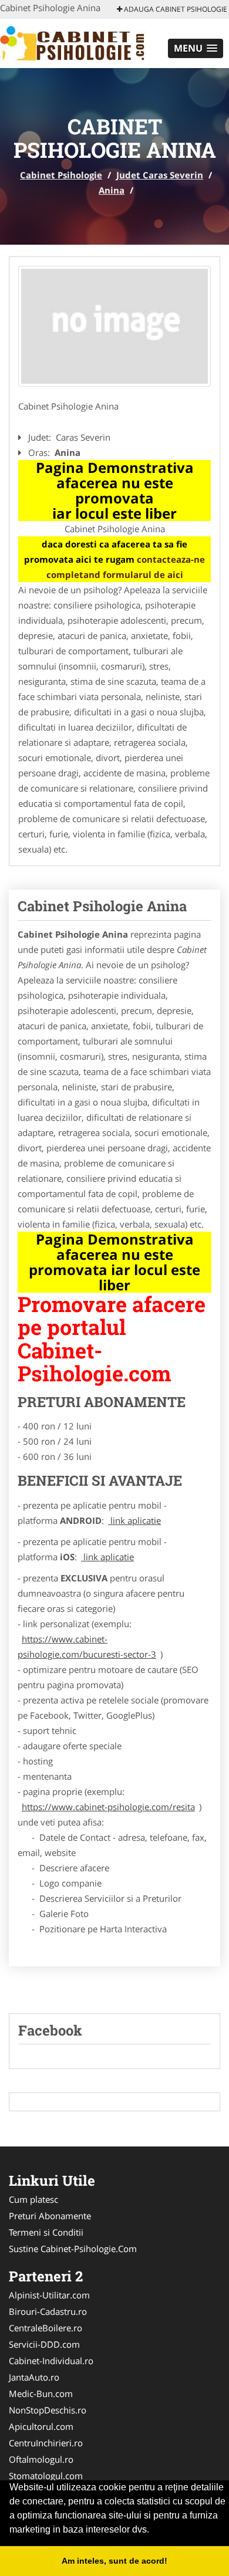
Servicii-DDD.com (44, 2344)
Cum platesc (33, 2199)
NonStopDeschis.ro (48, 2410)
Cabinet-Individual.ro (51, 2361)
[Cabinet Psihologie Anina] (114, 326)
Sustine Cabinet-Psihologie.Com (73, 2249)
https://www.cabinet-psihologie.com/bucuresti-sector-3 (87, 1647)
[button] (196, 48)
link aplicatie (134, 1520)
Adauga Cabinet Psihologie (175, 9)
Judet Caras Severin (160, 175)
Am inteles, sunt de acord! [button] (114, 2561)
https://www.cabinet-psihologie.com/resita (108, 1807)
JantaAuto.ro (34, 2377)
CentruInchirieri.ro (46, 2443)
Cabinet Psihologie (61, 175)
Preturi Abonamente (50, 2216)
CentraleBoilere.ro (46, 2328)
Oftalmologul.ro (41, 2459)
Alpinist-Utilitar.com (49, 2295)
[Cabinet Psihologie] (77, 42)
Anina (112, 190)
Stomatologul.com (46, 2476)
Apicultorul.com (41, 2426)
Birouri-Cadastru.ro (48, 2311)
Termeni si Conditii (46, 2232)
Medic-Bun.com (41, 2394)
